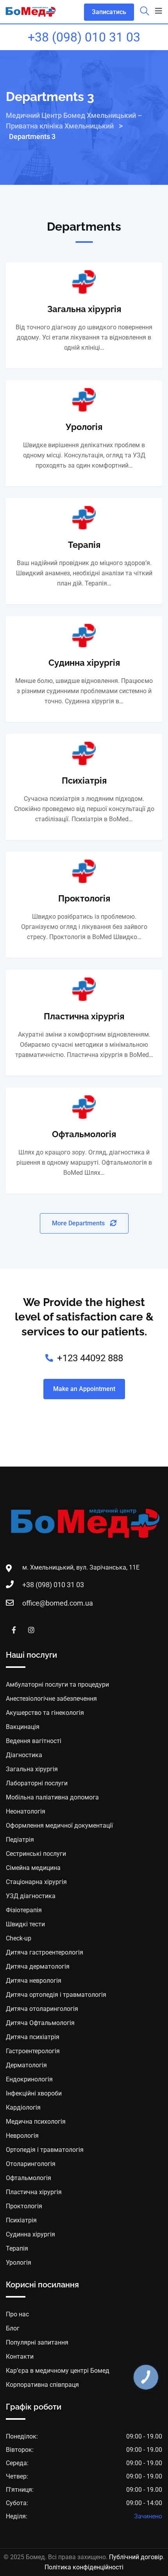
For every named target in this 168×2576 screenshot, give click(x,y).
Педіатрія (20, 1840)
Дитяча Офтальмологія (40, 2023)
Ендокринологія (29, 2079)
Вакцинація (23, 1727)
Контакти (20, 2357)
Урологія (84, 427)
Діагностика (24, 1755)
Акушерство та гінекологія (45, 1713)
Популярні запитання (37, 2342)
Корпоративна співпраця (42, 2385)
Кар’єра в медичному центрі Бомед (58, 2371)
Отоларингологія (31, 2164)
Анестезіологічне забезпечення (51, 1699)
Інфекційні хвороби (34, 2093)
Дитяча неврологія (34, 1981)
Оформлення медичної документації (59, 1825)
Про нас (17, 2314)
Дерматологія (26, 2065)
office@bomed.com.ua (58, 1603)
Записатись (109, 12)
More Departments (79, 1223)
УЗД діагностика (31, 1896)
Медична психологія (36, 2122)
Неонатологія (26, 1811)
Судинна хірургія (84, 663)
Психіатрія (84, 780)
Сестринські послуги (36, 1854)
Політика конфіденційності (84, 2567)
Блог (13, 2328)
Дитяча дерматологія (38, 1966)
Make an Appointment (84, 1389)
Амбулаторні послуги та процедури (57, 1685)
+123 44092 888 (90, 1358)
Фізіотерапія (24, 1910)
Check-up (19, 1938)
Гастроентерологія (33, 2051)
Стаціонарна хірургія (36, 1882)
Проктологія (84, 898)
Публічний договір (136, 2557)
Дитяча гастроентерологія (45, 1952)
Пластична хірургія (84, 1016)
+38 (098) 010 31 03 (84, 37)
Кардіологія (23, 2107)
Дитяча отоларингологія (42, 2009)
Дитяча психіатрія (33, 2037)
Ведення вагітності (34, 1741)
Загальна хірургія (84, 309)
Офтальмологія (84, 1134)
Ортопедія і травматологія (45, 2150)
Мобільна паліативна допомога (52, 1797)
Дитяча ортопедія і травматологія (56, 1995)
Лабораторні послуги (37, 1783)
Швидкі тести (25, 1924)
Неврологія (22, 2136)
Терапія (84, 545)
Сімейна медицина (33, 1868)
